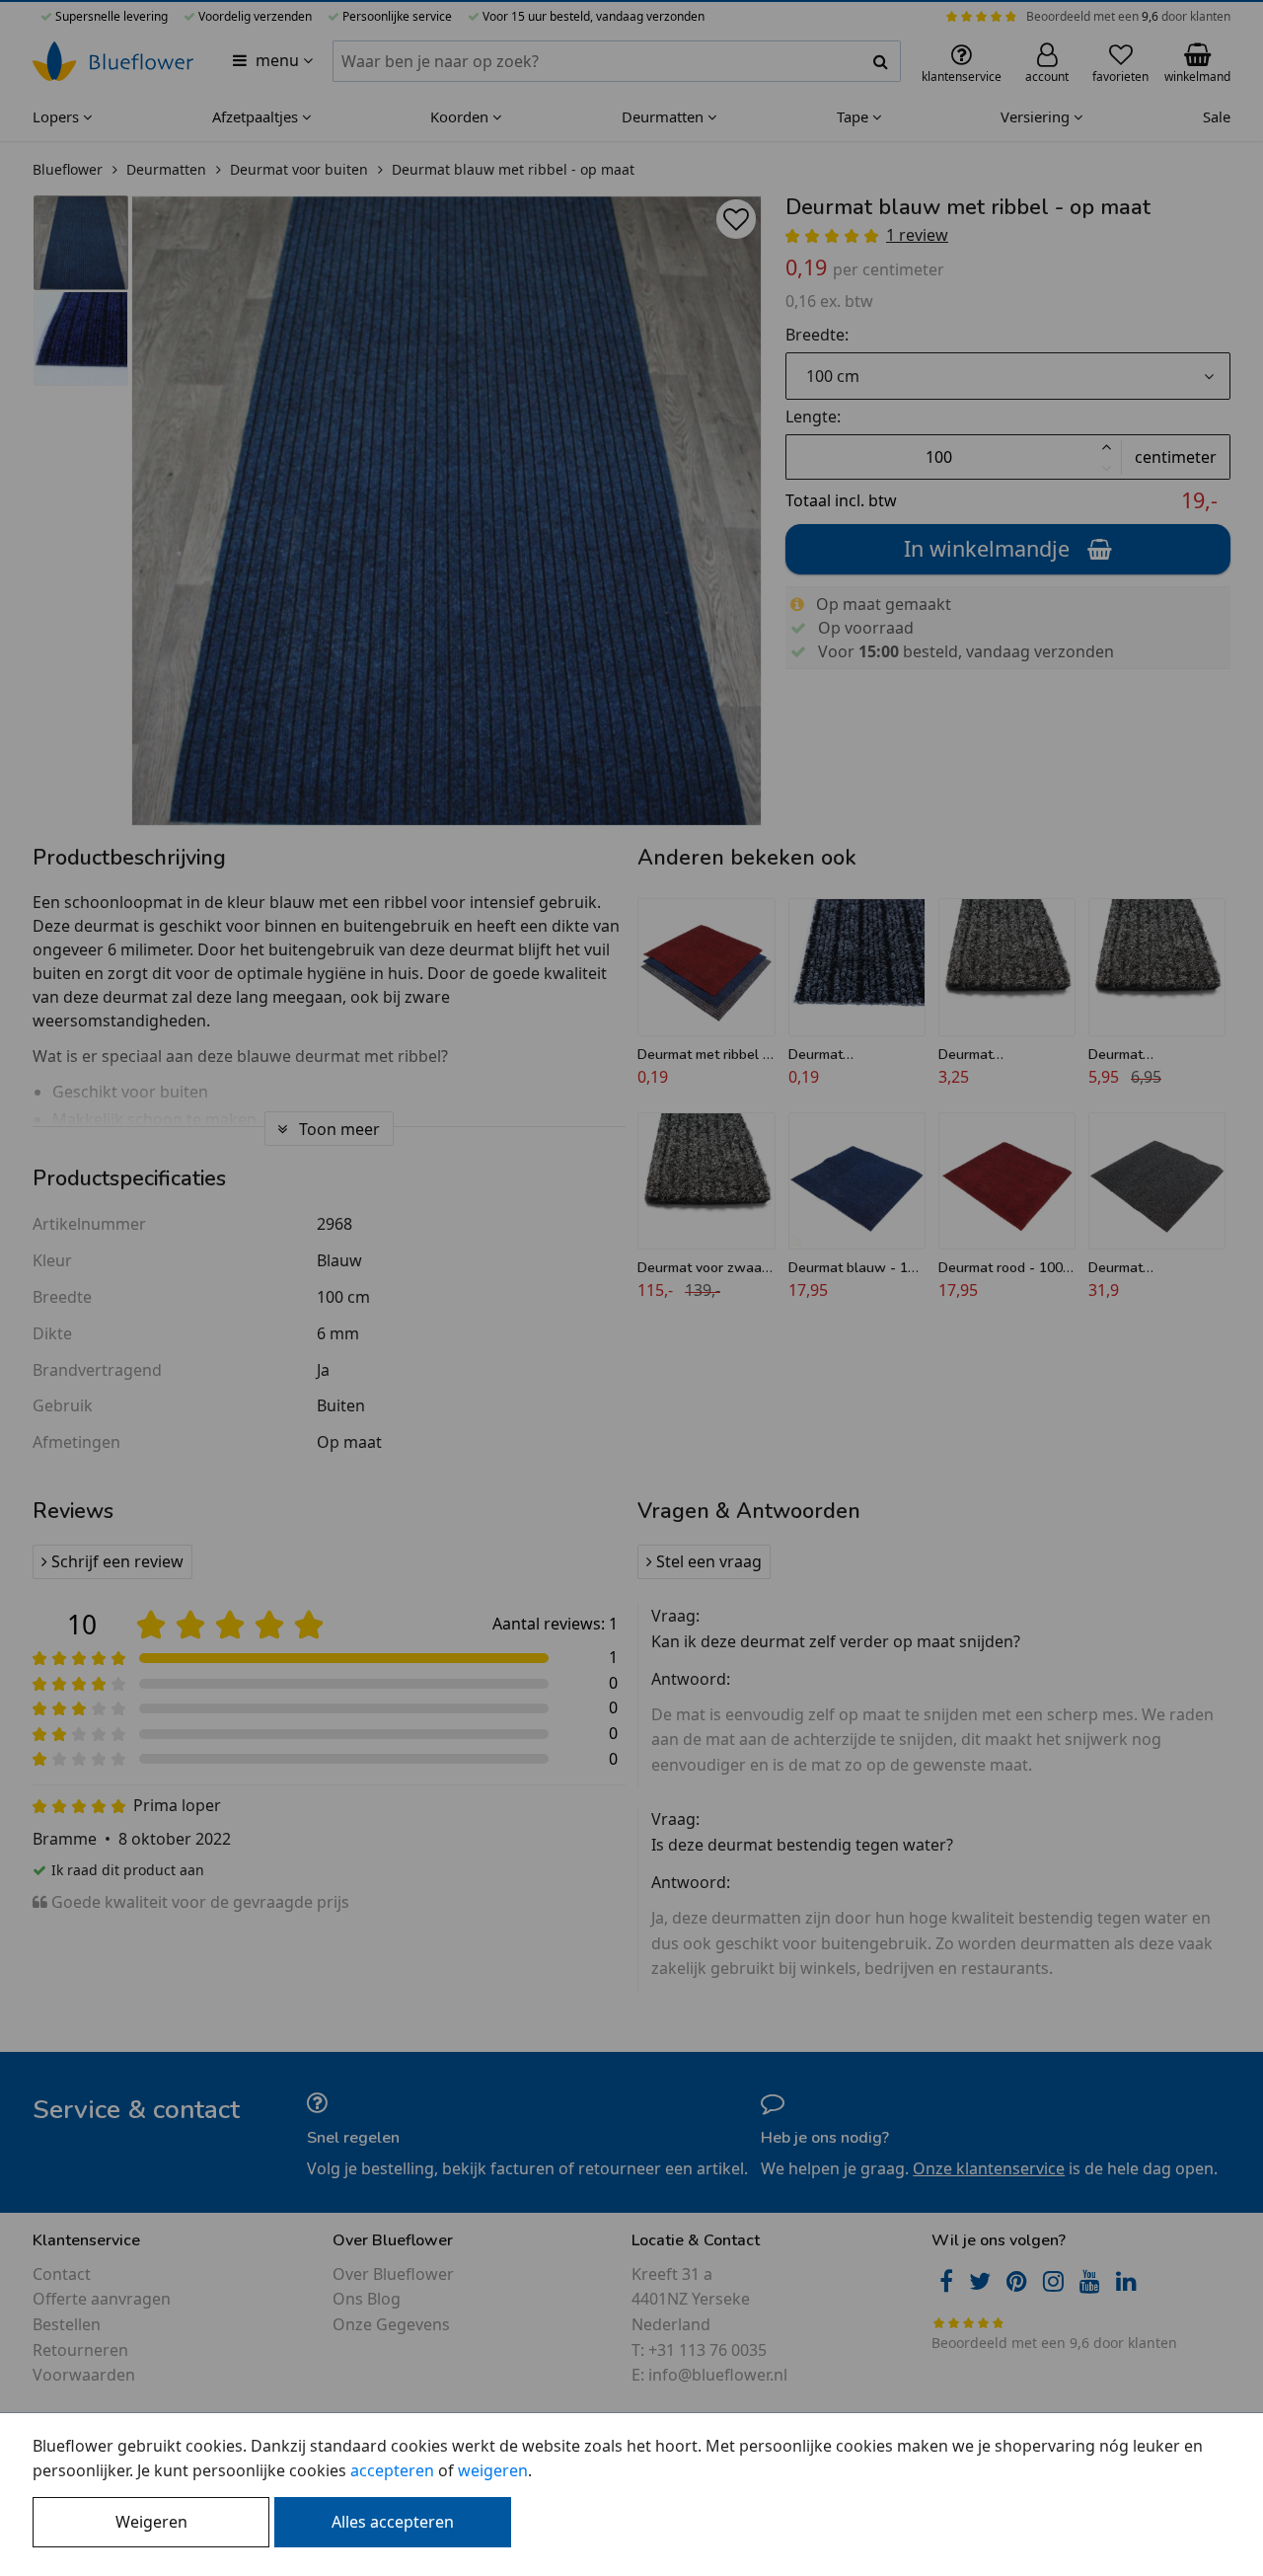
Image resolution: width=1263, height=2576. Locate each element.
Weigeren (151, 2522)
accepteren (392, 2470)
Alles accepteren (393, 2522)
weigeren (493, 2470)
